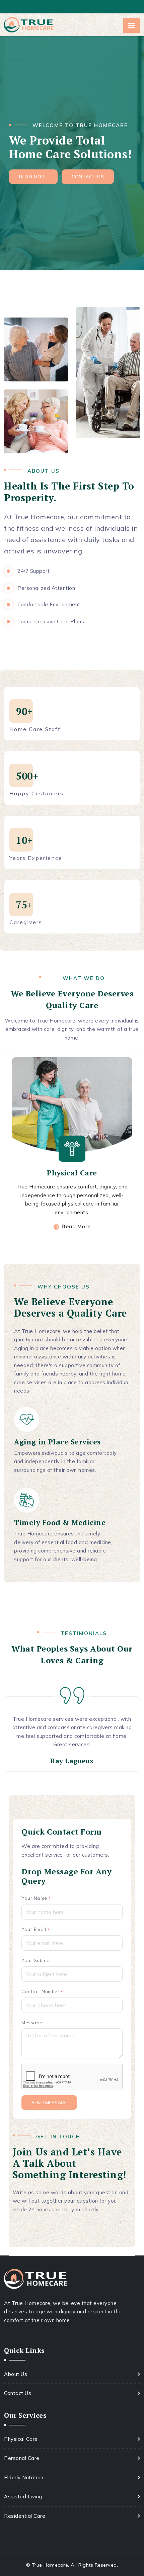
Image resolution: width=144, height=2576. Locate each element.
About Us (16, 2374)
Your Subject (36, 1960)
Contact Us (18, 2393)
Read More (76, 1226)
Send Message (49, 2103)
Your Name (36, 1898)
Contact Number (42, 1991)
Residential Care (25, 2516)
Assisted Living (23, 2497)
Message (32, 2023)
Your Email (35, 1929)
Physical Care (72, 1173)
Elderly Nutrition (24, 2477)
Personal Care (22, 2458)
